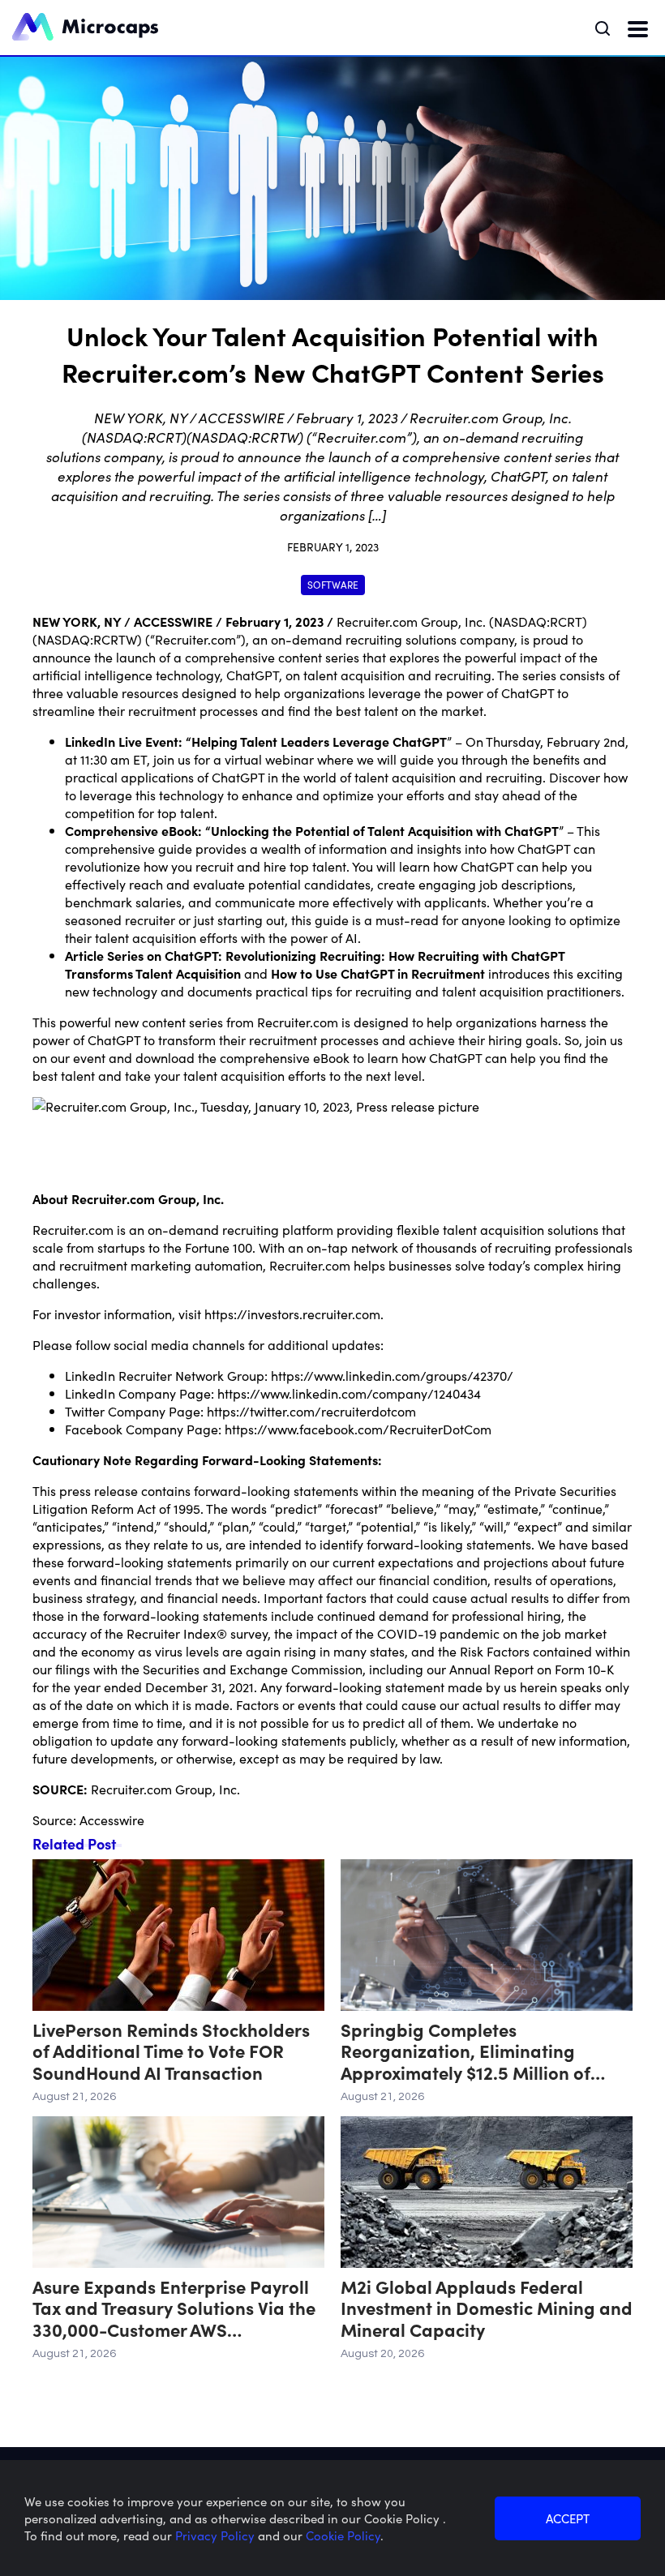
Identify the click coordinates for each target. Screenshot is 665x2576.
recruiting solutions (401, 639)
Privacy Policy (217, 2535)
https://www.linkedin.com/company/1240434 (349, 1393)
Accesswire (112, 1819)
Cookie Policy (343, 2535)
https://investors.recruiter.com (292, 1314)
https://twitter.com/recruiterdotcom (311, 1411)
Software (333, 584)
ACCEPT (568, 2518)
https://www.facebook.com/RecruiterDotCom (358, 1429)
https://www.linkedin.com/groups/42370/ (392, 1375)
